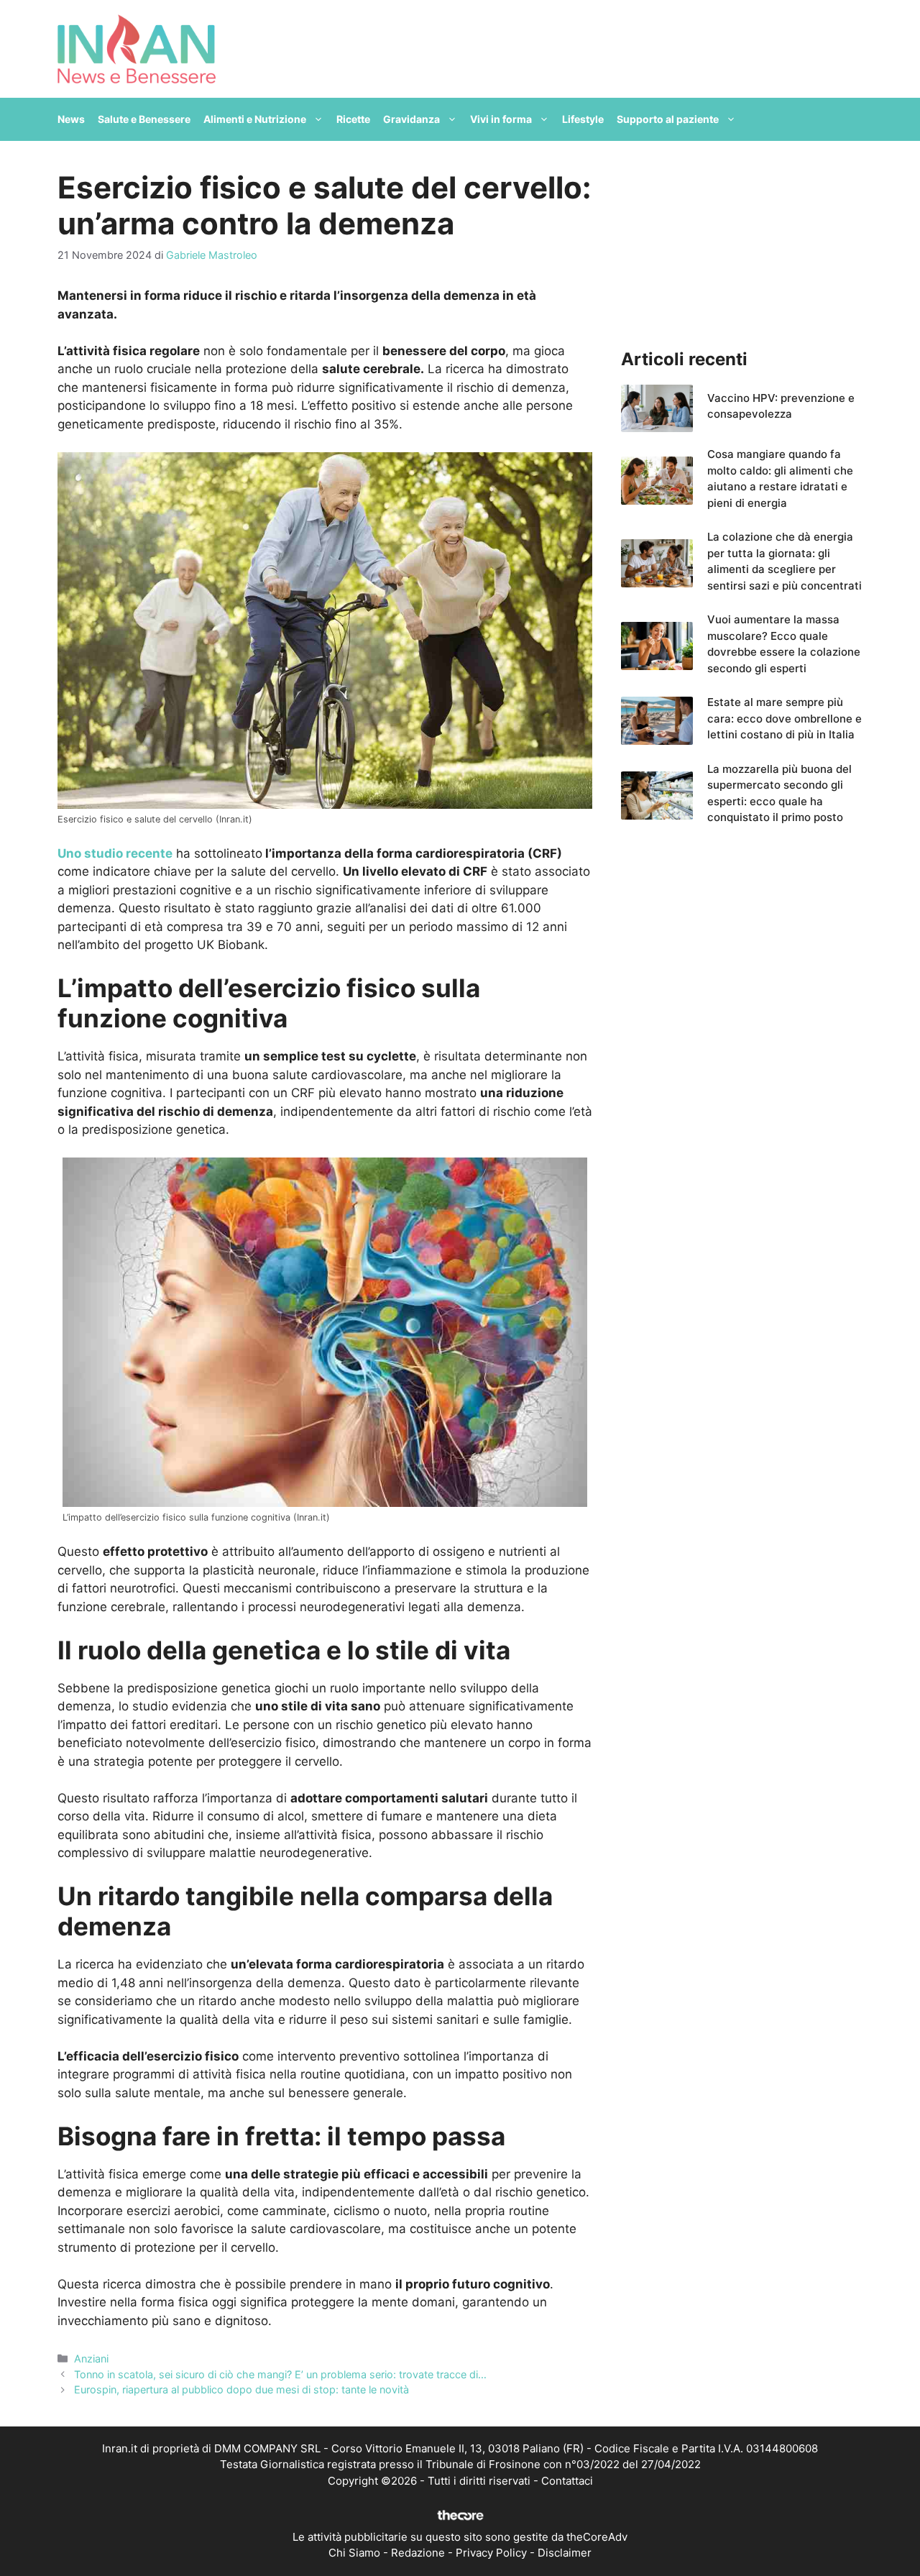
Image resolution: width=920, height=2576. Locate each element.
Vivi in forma (501, 119)
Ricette (353, 119)
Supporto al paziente (668, 119)
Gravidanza (411, 119)
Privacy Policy (491, 2553)
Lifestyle (583, 119)
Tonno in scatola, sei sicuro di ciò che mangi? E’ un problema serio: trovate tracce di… (280, 2374)
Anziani (91, 2359)
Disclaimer (565, 2553)
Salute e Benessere (144, 119)
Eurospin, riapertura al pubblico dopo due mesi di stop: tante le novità (241, 2389)
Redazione (418, 2553)
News (71, 119)
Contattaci (567, 2481)
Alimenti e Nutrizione (255, 119)
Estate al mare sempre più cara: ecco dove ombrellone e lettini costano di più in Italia (785, 718)
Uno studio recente (115, 853)
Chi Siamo (354, 2553)
